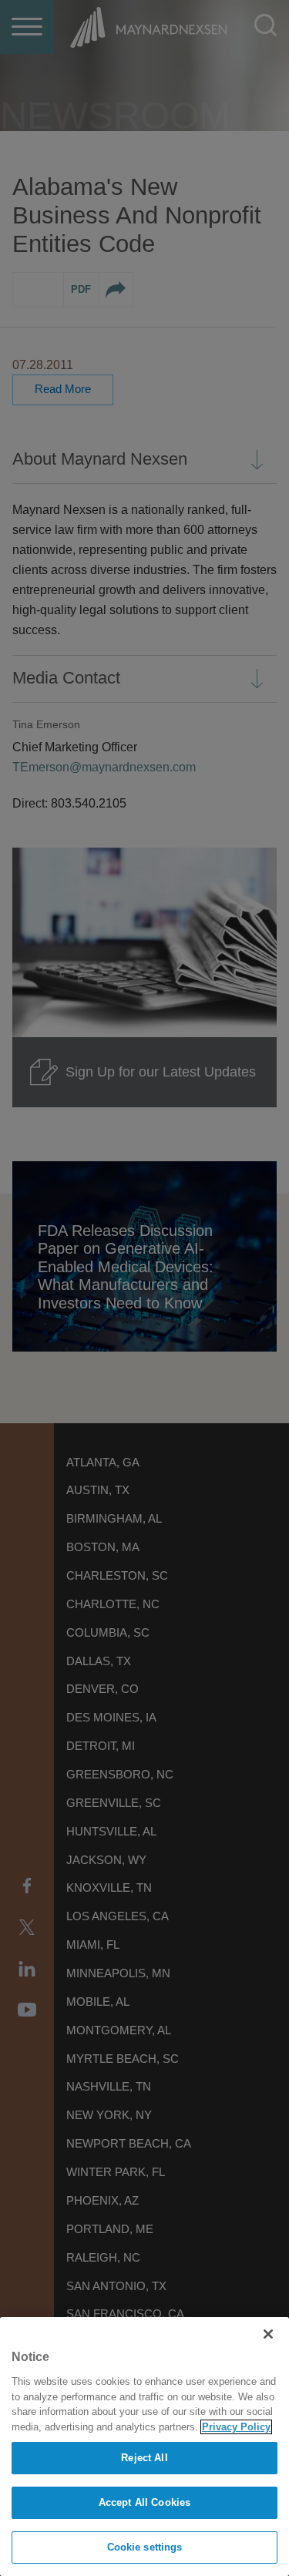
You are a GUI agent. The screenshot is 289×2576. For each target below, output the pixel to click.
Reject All (144, 2458)
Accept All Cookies (144, 2502)
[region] (144, 2447)
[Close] (268, 2334)
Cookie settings (145, 2547)
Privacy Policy (236, 2427)
